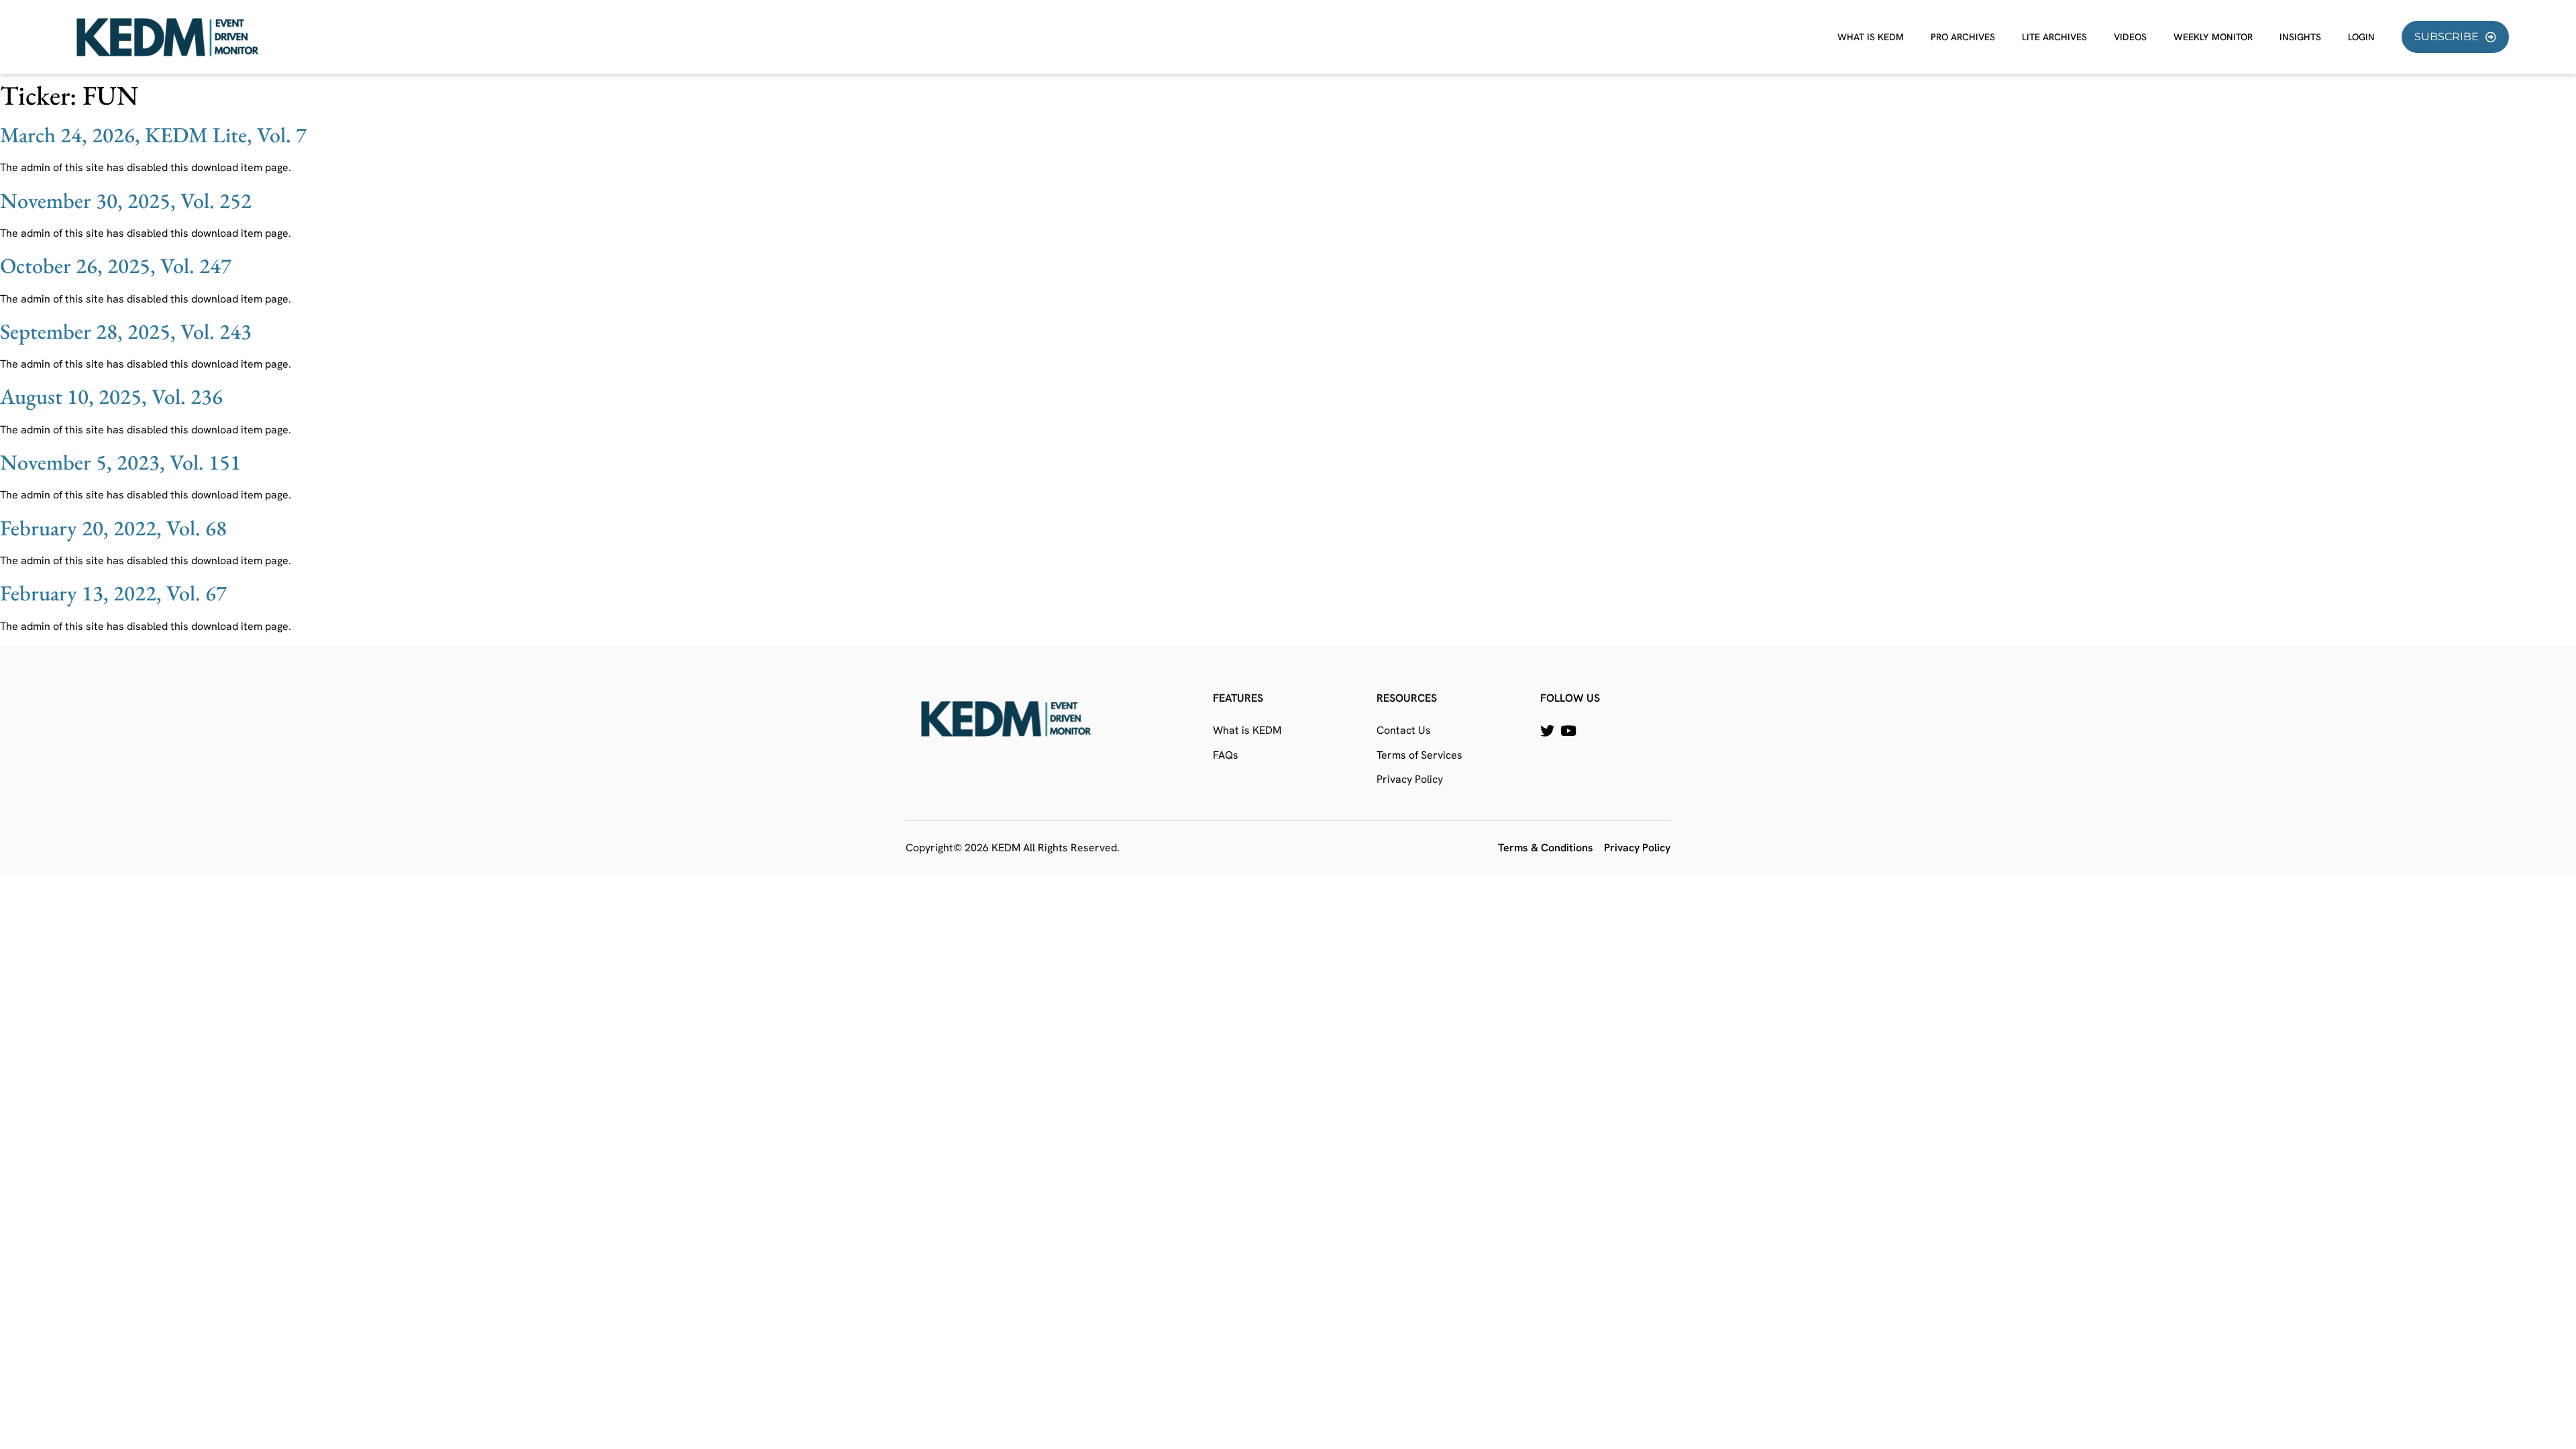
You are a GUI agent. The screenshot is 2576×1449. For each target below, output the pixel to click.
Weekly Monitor (2213, 37)
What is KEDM (1871, 37)
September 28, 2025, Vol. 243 (126, 331)
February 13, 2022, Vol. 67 (113, 593)
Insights (2300, 37)
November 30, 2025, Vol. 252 (126, 201)
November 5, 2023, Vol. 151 (120, 462)
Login (2361, 37)
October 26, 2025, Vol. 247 (116, 266)
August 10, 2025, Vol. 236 (111, 396)
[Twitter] (1547, 731)
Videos (2130, 37)
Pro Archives (1963, 37)
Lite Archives (2054, 37)
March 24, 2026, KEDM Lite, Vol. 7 (153, 135)
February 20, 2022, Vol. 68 (113, 528)
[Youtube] (1568, 731)
